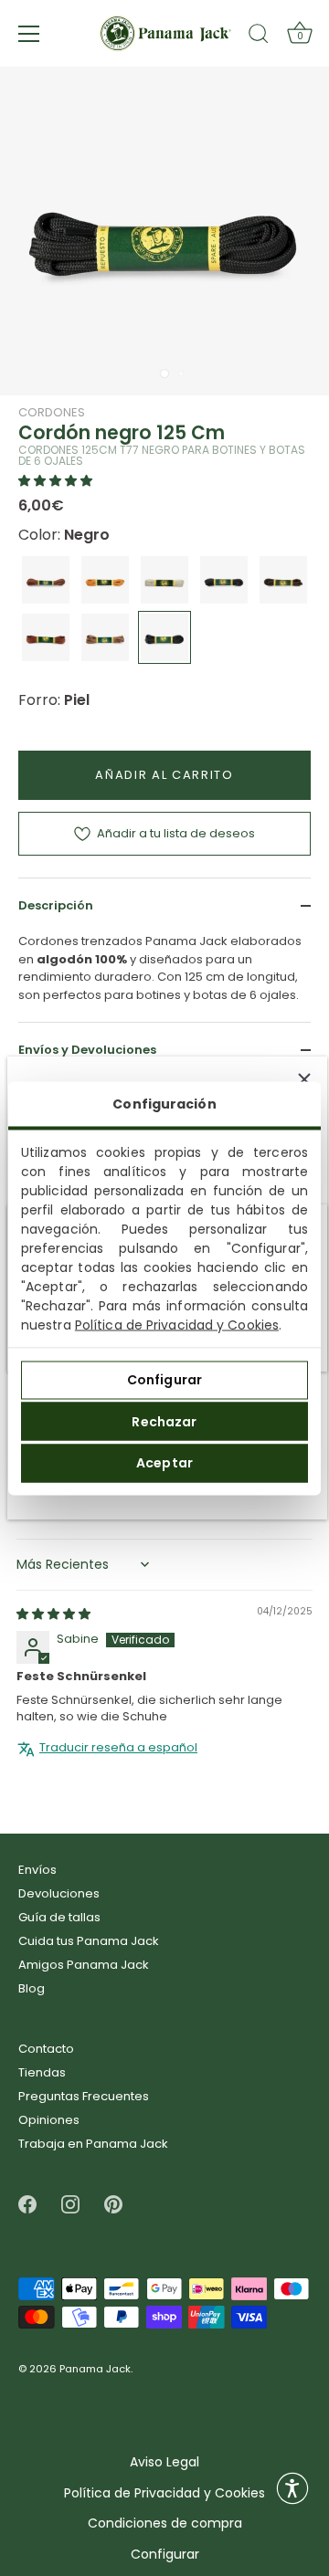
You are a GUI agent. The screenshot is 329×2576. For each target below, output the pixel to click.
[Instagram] (70, 2204)
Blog (32, 1988)
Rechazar (164, 1421)
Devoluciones (59, 1893)
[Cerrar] (304, 1079)
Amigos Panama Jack (84, 1965)
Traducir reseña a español (118, 1748)
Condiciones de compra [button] (165, 2523)
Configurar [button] (165, 2555)
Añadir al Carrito (164, 775)
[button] (55, 481)
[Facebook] (27, 2204)
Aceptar (164, 1463)
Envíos (37, 1870)
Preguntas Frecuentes (84, 2096)
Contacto (46, 2049)
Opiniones (49, 2120)
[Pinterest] (113, 2204)
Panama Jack (95, 2370)
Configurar (164, 1380)
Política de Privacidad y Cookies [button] (164, 2493)
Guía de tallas (59, 1917)
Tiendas (42, 2072)
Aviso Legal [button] (164, 2462)
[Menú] (29, 34)
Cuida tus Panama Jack (89, 1941)
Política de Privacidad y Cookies (177, 1324)
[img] (53, 1614)
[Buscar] (259, 37)
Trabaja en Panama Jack (93, 2144)
